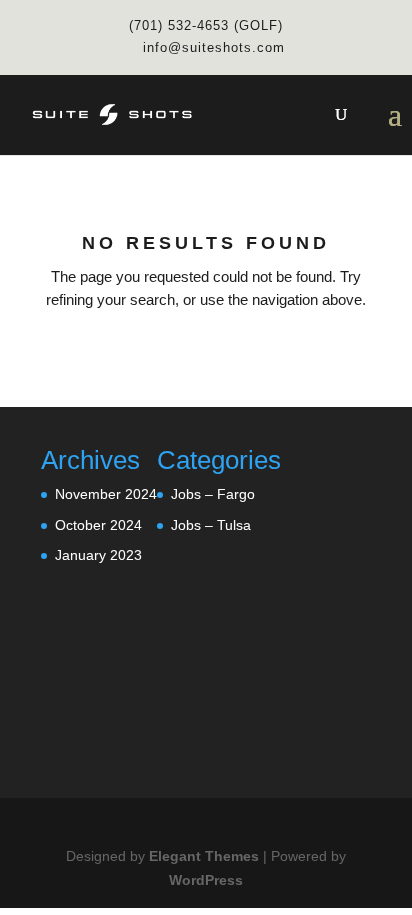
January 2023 (98, 555)
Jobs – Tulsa (211, 525)
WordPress (206, 880)
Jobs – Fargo (213, 494)
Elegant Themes (204, 856)
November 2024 (106, 494)
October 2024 (98, 525)
